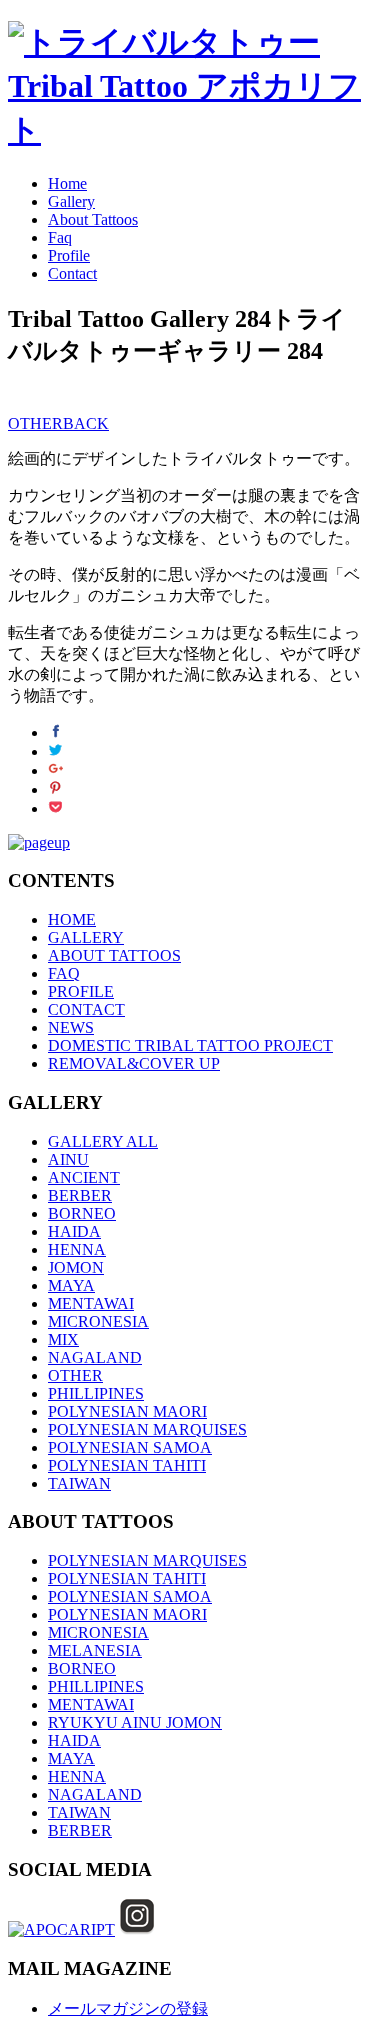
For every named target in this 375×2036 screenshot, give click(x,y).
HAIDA (74, 1231)
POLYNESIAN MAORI (127, 1411)
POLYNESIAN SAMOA (130, 1447)
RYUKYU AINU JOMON (135, 1722)
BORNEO (82, 1213)
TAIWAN (79, 1483)
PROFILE (81, 991)
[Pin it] (55, 789)
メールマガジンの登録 (128, 2008)
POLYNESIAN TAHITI (127, 1465)
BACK (86, 423)
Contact (72, 273)
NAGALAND (95, 1357)
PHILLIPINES (96, 1393)
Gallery (71, 201)
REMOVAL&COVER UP (134, 1063)
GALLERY (86, 937)
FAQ (64, 973)
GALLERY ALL (103, 1141)
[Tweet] (55, 751)
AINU (68, 1159)
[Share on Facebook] (55, 732)
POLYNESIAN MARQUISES (147, 1429)
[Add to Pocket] (55, 808)
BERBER (80, 1195)
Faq (60, 237)
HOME (72, 919)
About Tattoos (93, 219)
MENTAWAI (91, 1303)
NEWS (71, 1027)
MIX (63, 1339)
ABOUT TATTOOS (114, 955)
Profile (69, 255)
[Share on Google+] (55, 770)
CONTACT (86, 1009)
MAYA (71, 1285)
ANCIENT (84, 1177)
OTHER (35, 423)
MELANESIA (95, 1650)
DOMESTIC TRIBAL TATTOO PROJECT (190, 1045)
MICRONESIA (98, 1321)
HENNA (77, 1249)
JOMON (76, 1267)
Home (67, 183)
